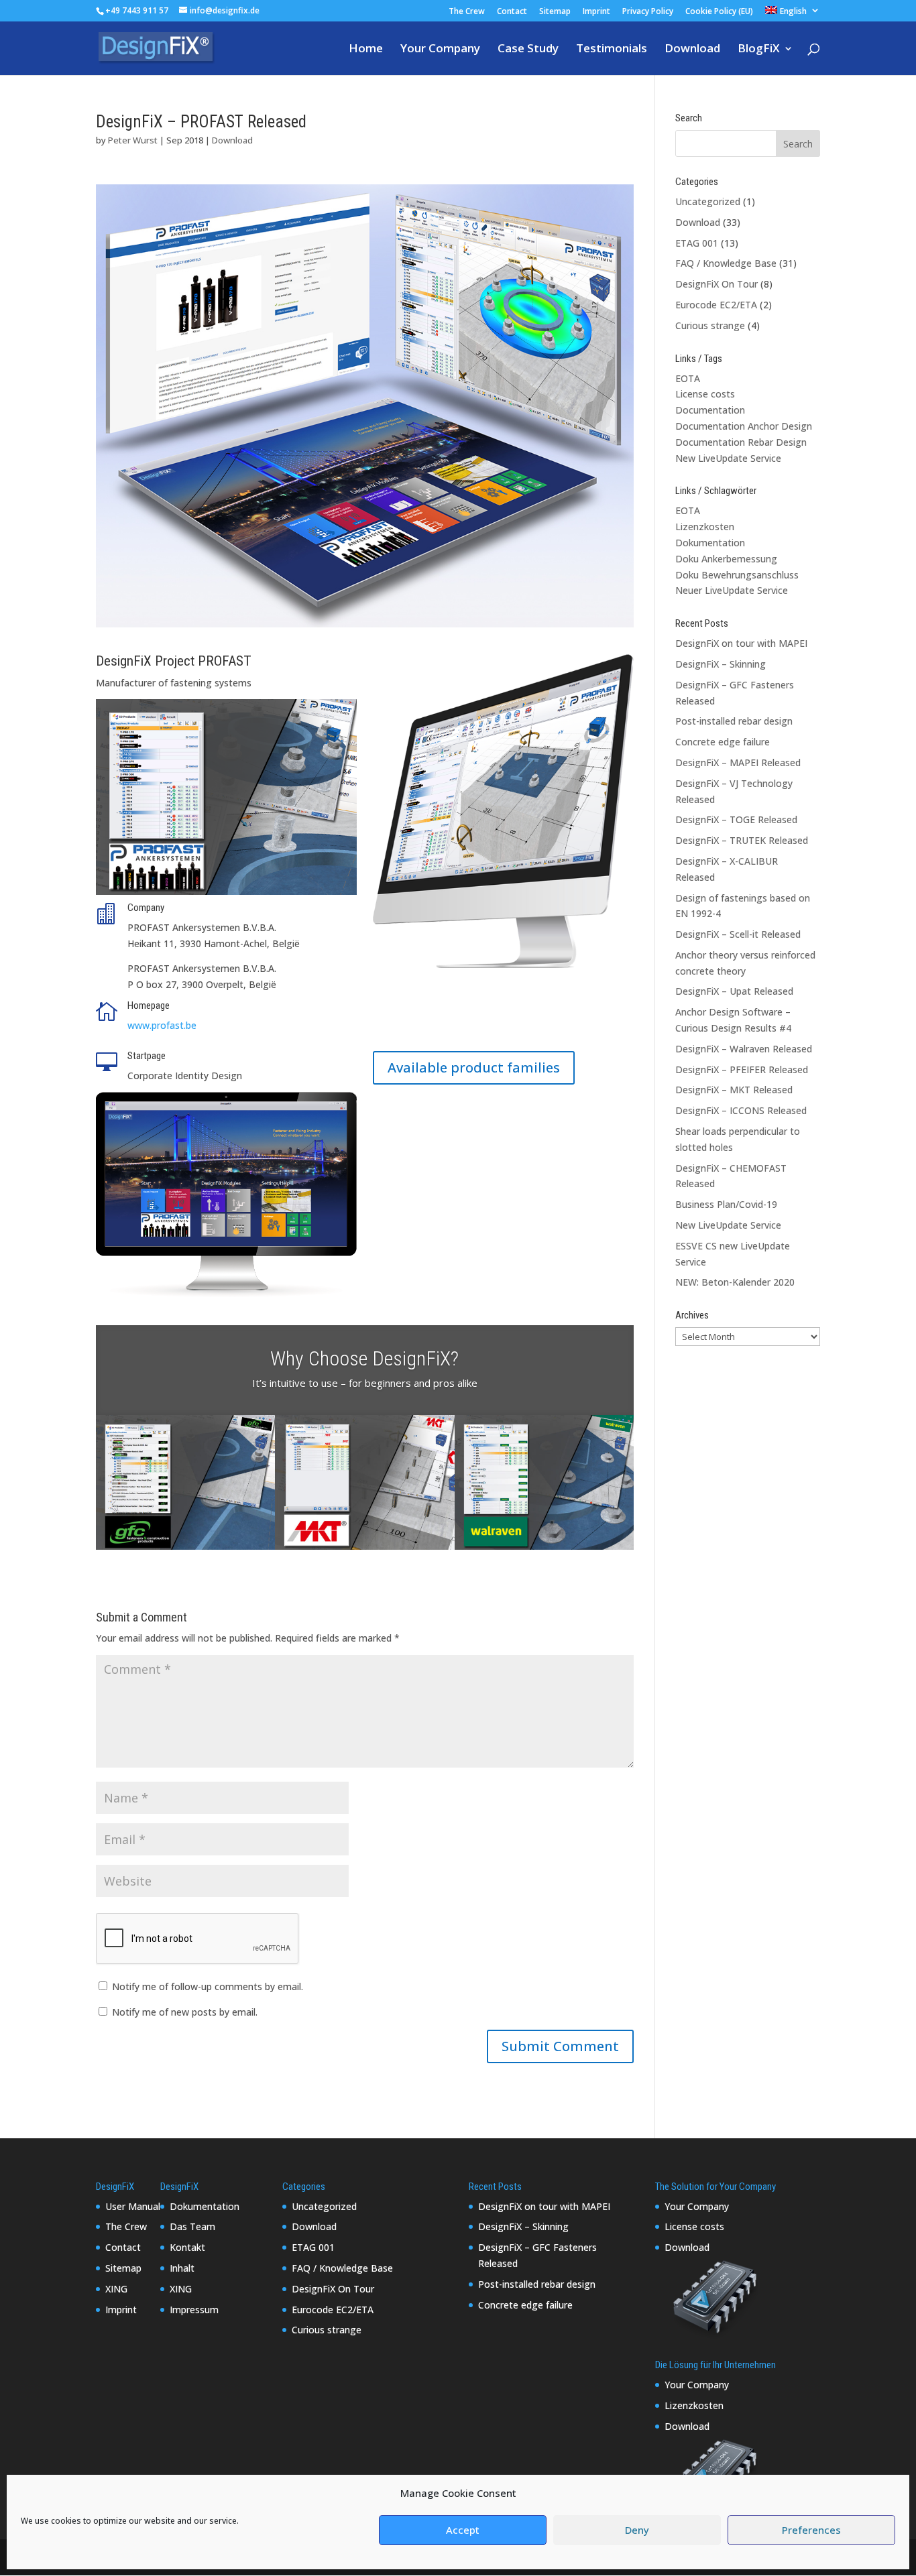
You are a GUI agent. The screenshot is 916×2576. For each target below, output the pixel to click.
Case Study (528, 50)
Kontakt (187, 2247)
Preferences (811, 2530)
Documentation (710, 410)
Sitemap (555, 12)
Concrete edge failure (723, 742)
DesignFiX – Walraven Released (744, 1049)
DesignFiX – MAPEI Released (738, 762)
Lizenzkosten (705, 527)
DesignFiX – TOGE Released (736, 819)
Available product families (474, 1067)
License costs (705, 394)
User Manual (133, 2206)
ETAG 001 (697, 243)
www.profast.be (162, 1025)
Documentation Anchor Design (744, 426)
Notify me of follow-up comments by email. (208, 1986)
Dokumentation (710, 543)
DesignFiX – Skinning (721, 664)
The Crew (467, 12)
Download (692, 50)
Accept (463, 2530)
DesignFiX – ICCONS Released (741, 1110)
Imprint (596, 12)
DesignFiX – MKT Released (734, 1090)
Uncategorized (708, 201)
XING (116, 2289)
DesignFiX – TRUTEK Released (742, 840)
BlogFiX (759, 50)
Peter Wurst (133, 140)
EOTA (688, 378)
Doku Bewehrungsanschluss (737, 575)
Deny (637, 2530)
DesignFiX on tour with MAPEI (741, 643)
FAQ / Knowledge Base (726, 263)
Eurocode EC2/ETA (716, 305)
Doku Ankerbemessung (726, 559)
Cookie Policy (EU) (719, 12)
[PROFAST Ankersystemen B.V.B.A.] (365, 627)
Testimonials (612, 50)
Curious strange (710, 325)
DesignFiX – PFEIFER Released (742, 1069)
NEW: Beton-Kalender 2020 (735, 1282)
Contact (512, 12)
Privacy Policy (648, 12)
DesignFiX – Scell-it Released (738, 934)
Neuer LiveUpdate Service (732, 590)
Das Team (192, 2226)
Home (366, 50)
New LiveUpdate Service (728, 458)
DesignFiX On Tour (717, 284)
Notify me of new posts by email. (185, 2012)
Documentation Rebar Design (741, 442)
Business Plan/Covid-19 (726, 1204)
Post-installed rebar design (734, 721)
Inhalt (182, 2268)
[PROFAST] (226, 895)
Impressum (194, 2310)
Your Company (440, 50)
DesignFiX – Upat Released (734, 991)
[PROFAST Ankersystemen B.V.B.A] (226, 1298)
